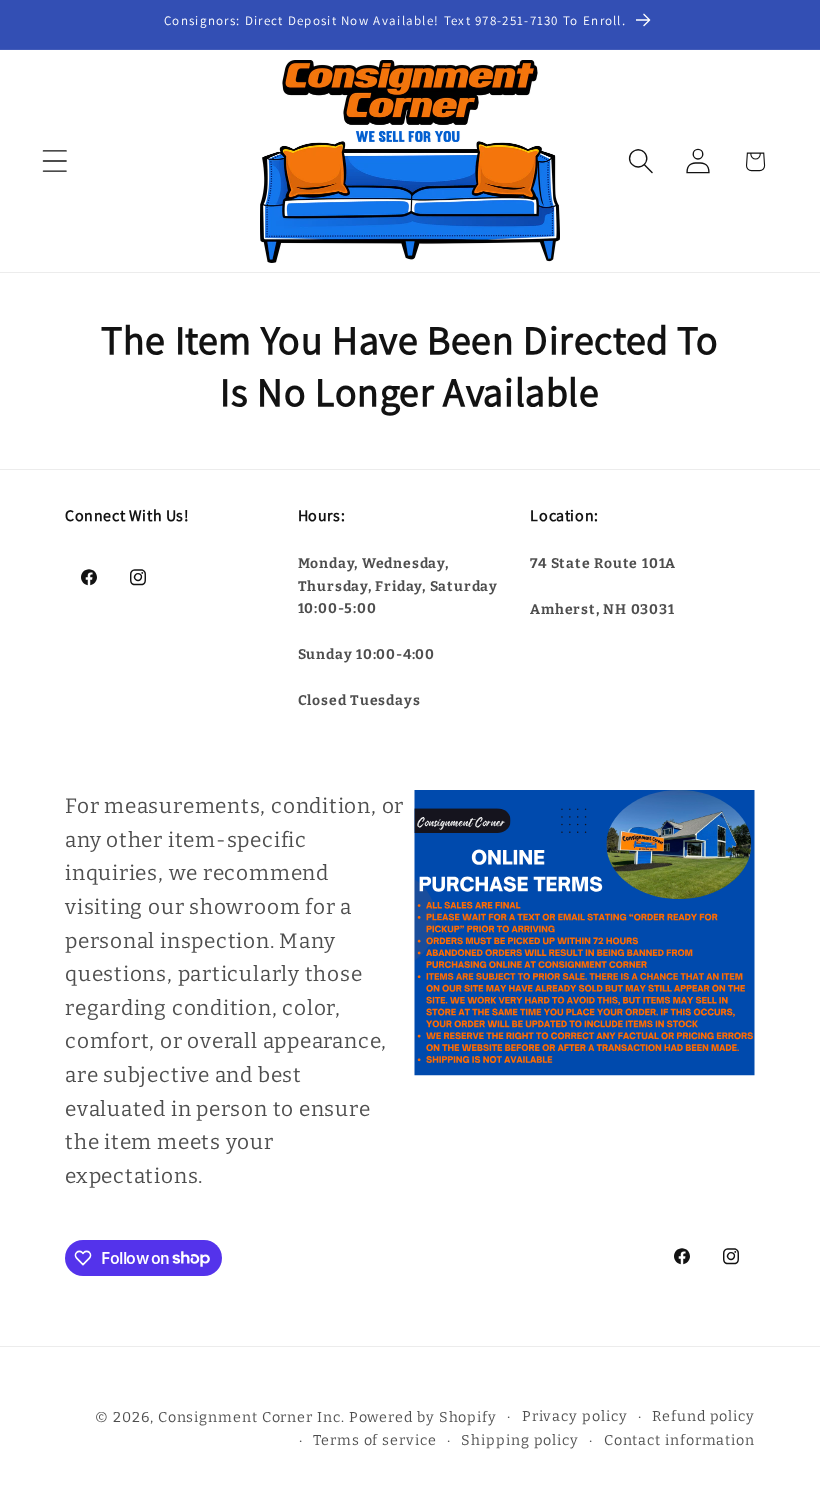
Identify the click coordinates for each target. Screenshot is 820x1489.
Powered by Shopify (423, 1417)
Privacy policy (575, 1416)
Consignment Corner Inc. (251, 1417)
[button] (54, 161)
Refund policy (703, 1416)
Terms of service (375, 1440)
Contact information (679, 1440)
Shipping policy (520, 1440)
